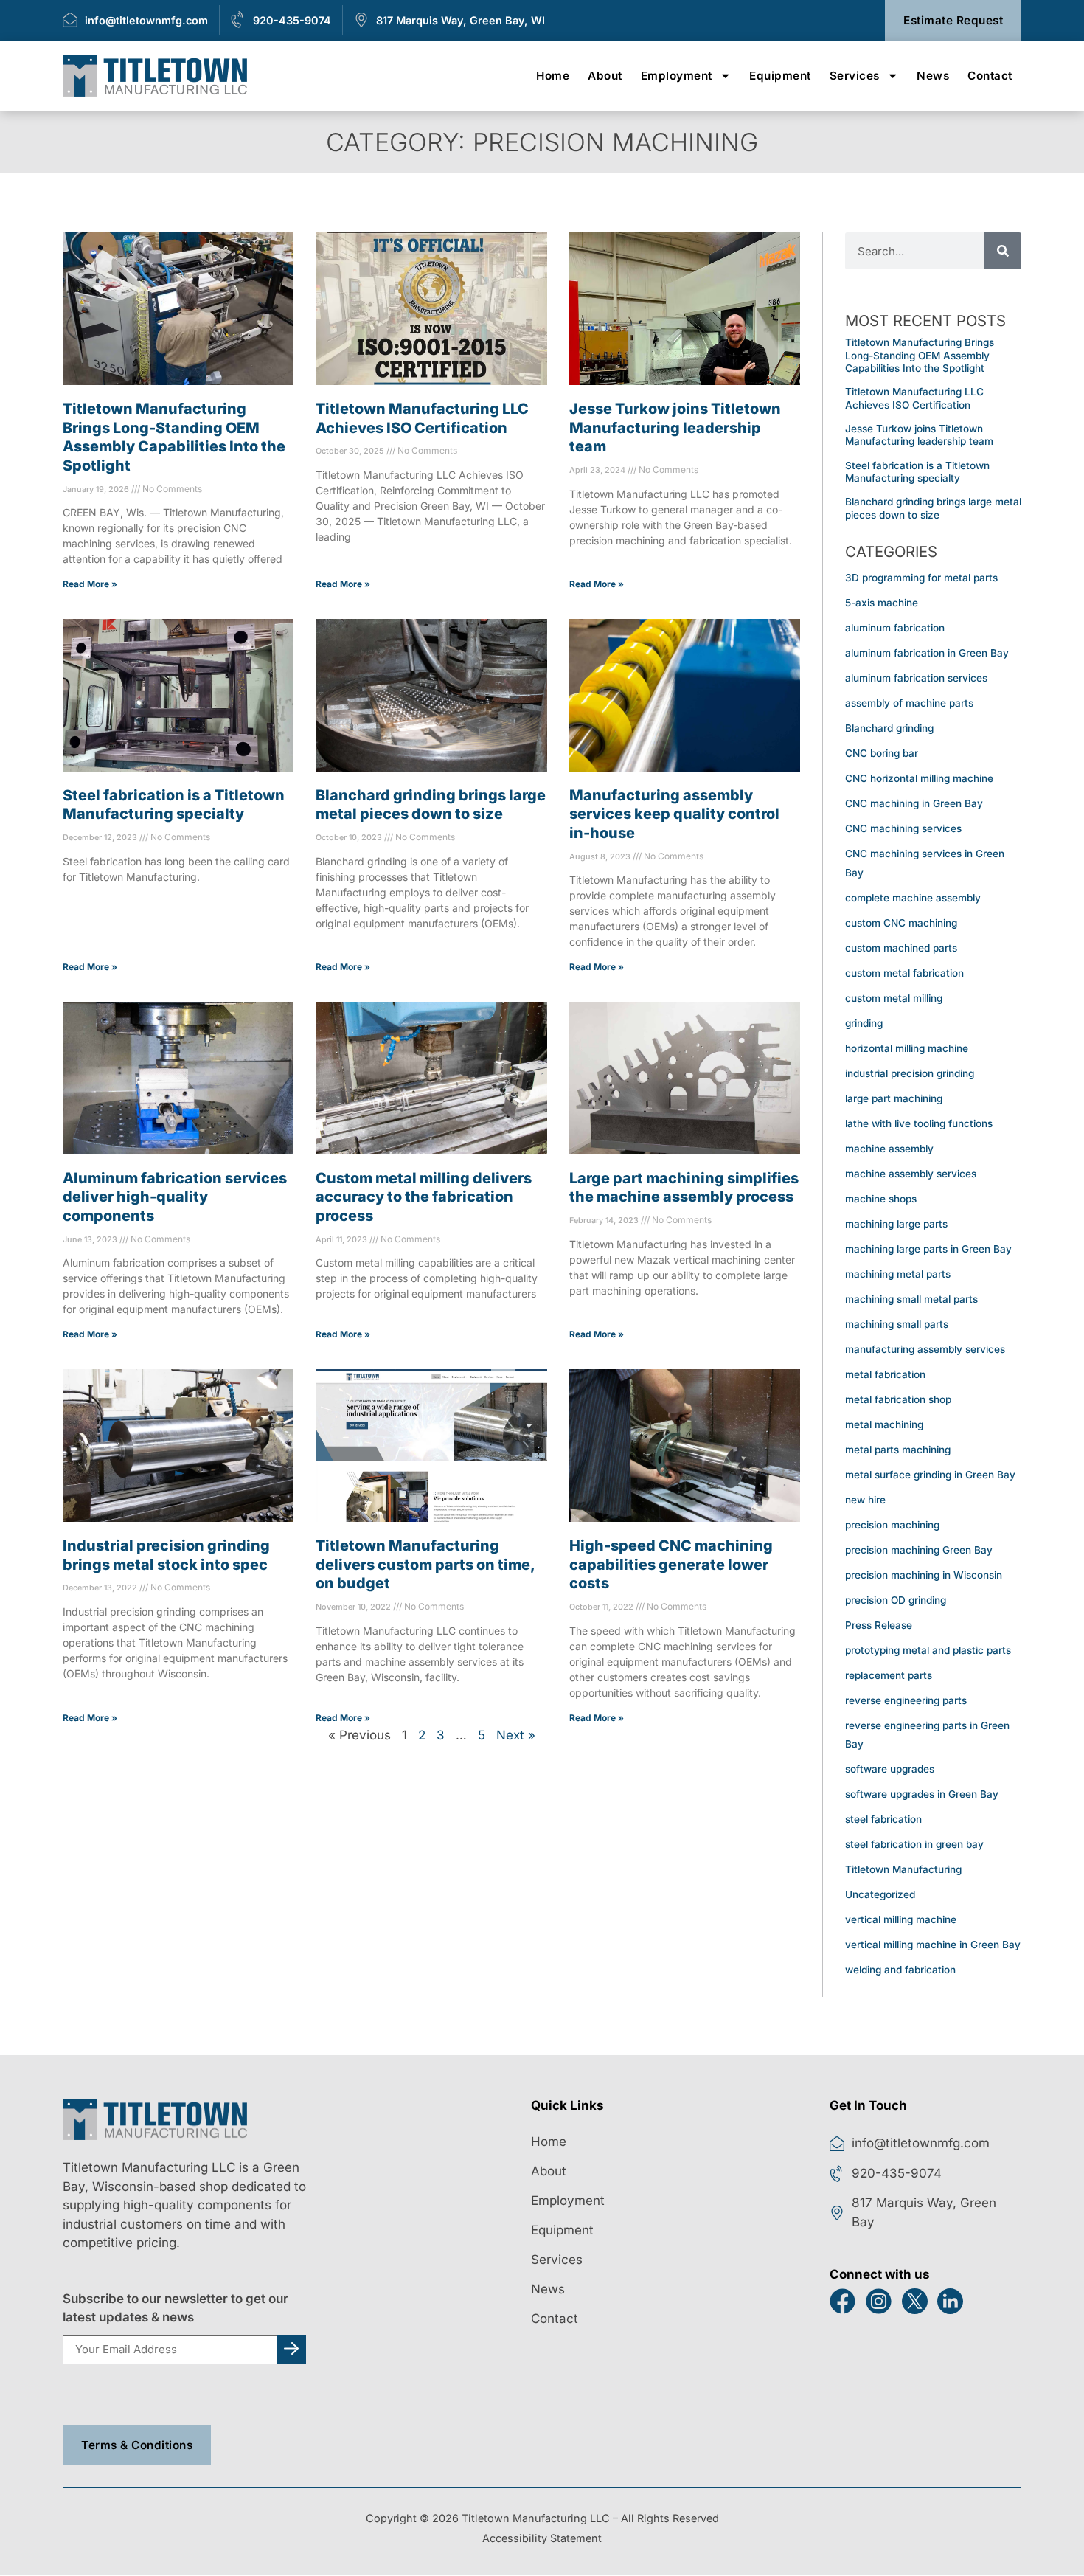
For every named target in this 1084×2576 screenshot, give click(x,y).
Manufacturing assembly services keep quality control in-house (674, 813)
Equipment (780, 76)
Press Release (879, 1624)
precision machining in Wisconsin (924, 1574)
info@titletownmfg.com (146, 20)
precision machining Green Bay (919, 1549)
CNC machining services (903, 828)
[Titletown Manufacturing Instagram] (884, 2301)
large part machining (894, 1098)
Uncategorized (880, 1894)
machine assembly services (911, 1173)
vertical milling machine (901, 1919)
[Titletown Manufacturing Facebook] (848, 2301)
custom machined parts (901, 947)
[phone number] (238, 20)
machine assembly (889, 1148)
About (605, 76)
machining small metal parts (911, 1298)
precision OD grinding (896, 1599)
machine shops (881, 1198)
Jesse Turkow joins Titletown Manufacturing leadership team (675, 427)
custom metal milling (894, 997)
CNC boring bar (882, 753)
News (933, 76)
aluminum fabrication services (916, 678)
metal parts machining (898, 1449)
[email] (70, 20)
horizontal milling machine (907, 1048)
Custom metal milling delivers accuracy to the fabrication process (424, 1196)
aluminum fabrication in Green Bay (927, 653)
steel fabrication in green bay (914, 1844)
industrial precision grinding (910, 1073)
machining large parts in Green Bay (928, 1248)
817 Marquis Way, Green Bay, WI (461, 20)
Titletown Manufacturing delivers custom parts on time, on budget (425, 1564)
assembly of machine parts (909, 703)
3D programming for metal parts (921, 578)
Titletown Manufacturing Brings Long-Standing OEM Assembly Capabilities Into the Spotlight (920, 355)
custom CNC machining (901, 922)
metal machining (884, 1424)
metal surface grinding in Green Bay (930, 1474)
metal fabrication (885, 1374)
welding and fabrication (900, 1970)
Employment (677, 76)
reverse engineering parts (906, 1700)
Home (553, 76)
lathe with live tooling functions (919, 1123)
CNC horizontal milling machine (919, 778)
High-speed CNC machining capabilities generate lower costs (671, 1564)
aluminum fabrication (895, 628)
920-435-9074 (292, 20)
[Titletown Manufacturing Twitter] (920, 2301)
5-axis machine (882, 603)
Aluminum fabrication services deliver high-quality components (175, 1196)
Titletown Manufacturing (903, 1869)
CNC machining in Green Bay (914, 803)
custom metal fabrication (904, 972)
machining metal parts (898, 1273)
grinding (864, 1022)
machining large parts (896, 1223)
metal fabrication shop (898, 1399)
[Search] (1003, 251)
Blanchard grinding (889, 728)
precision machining (892, 1524)
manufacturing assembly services (925, 1348)
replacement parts (889, 1675)
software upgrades (890, 1769)
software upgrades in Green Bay (922, 1794)
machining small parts (897, 1323)
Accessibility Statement (542, 2538)
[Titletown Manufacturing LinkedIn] (955, 2301)
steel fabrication (883, 1819)
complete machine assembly (913, 897)
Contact (990, 76)
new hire (865, 1499)
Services (855, 76)
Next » (516, 1735)
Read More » (90, 584)
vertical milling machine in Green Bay (933, 1945)
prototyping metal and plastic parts (928, 1649)
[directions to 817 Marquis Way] (361, 20)
